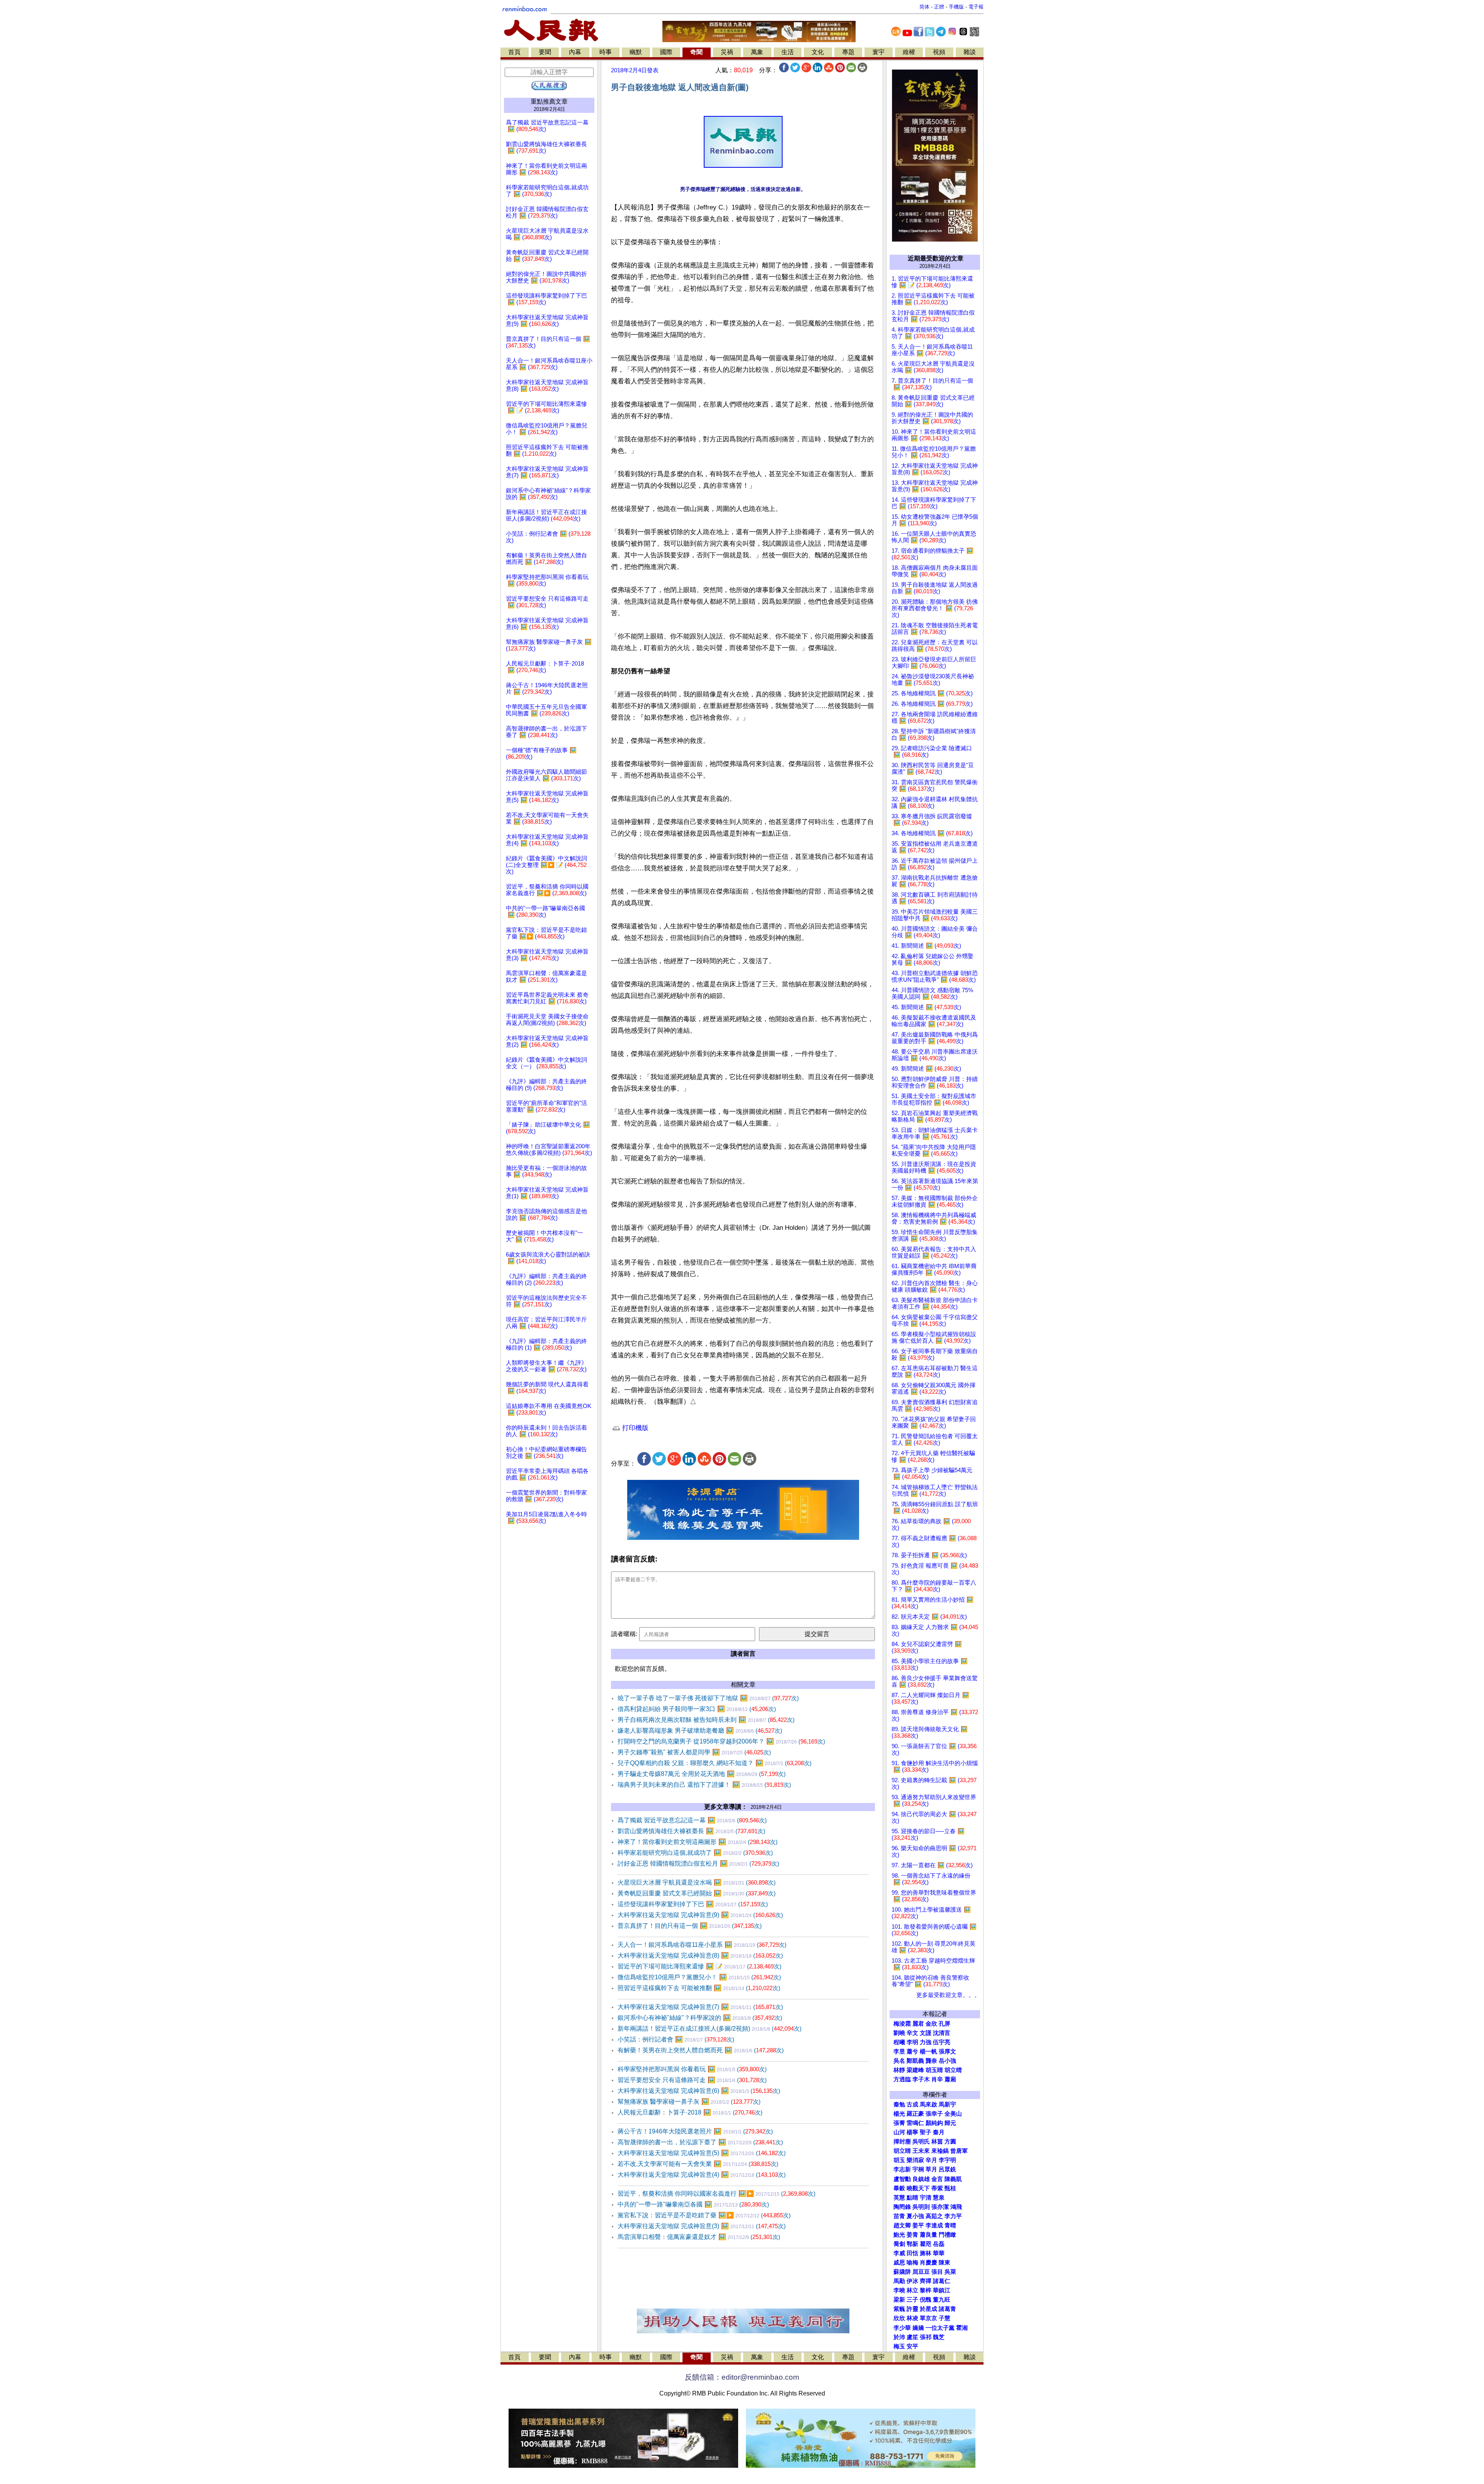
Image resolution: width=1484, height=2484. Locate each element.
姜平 (918, 2225)
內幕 (575, 52)
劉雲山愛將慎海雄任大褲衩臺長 (691, 1831)
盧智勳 (902, 2179)
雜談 (970, 52)
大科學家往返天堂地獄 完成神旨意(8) (700, 1955)
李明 (912, 2042)
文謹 (926, 2033)
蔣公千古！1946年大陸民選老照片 (695, 2131)
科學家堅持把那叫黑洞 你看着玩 (692, 2069)
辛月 (931, 2160)
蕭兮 (912, 2052)
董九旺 (942, 2300)
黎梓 (926, 2290)
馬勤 (899, 2281)
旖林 (926, 2253)
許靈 (912, 2309)
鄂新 (912, 2244)
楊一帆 (928, 2052)
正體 (939, 7)
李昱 (899, 2052)
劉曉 (899, 2033)
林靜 (899, 2070)
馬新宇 (947, 2104)
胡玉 (899, 2160)
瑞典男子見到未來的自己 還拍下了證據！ (704, 1785)
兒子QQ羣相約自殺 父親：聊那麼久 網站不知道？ (715, 1763)
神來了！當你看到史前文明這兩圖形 (698, 1842)
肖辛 (937, 2079)
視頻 (939, 52)
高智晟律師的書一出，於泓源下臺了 (700, 2142)
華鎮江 (942, 2290)
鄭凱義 (915, 2061)
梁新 (899, 2300)
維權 (909, 52)
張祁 (926, 2337)
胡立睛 (902, 2151)
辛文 (912, 2033)
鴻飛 (956, 2207)
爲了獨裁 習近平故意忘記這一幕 (692, 1820)
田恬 (912, 2253)
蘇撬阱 (902, 2272)
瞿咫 (926, 2244)
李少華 (902, 2328)
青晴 (950, 2225)
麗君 (918, 2024)
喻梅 (912, 2263)
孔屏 (945, 2024)
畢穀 (899, 2188)
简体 (924, 7)
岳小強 (947, 2061)
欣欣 (899, 2318)
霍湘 (962, 2328)
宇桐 (918, 2169)
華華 (939, 2253)
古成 (912, 2104)
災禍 (727, 52)
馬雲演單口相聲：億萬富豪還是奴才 (699, 2237)
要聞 (545, 52)
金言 (937, 2179)
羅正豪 (915, 2114)
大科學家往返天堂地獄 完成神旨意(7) (700, 2007)
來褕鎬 (940, 2151)
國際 (666, 52)
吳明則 (921, 2207)
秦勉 (899, 2104)
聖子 (926, 2132)
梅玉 (899, 2346)
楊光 (899, 2114)
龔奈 (931, 2061)
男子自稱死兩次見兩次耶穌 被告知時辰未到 (706, 1720)
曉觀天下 (918, 2188)
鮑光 (899, 2235)
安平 (912, 2346)
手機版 (956, 7)
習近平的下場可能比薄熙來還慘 (699, 1966)
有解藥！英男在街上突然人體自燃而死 (701, 2050)
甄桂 (950, 2188)
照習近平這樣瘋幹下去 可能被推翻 (699, 1988)
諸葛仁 (942, 2281)
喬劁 (899, 2244)
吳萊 (950, 2272)
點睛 (912, 2198)
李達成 (934, 2225)
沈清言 (942, 2033)
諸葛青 (947, 2309)
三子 (912, 2300)
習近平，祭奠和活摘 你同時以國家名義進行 (716, 2194)
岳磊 (939, 2244)
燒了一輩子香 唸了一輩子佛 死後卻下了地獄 (708, 1698)
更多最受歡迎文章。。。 (948, 1995)
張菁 (899, 2123)
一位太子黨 (940, 2328)
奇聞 (696, 52)
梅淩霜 (902, 2024)
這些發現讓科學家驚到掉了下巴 (693, 1904)
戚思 (899, 2263)
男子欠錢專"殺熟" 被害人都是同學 (694, 1752)
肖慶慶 (928, 2263)
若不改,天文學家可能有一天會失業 (698, 2164)
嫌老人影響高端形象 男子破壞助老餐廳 (700, 1731)
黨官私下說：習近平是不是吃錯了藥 (704, 2215)
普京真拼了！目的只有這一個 (690, 1926)
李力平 (953, 2216)
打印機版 (634, 1428)
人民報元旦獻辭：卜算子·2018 (690, 2112)
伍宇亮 (942, 2042)
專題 (848, 52)
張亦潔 (940, 2207)
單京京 (928, 2318)
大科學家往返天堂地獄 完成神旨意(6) (699, 2091)
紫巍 (899, 2309)
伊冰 (912, 2281)
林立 (912, 2290)
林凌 (912, 2318)
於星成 (928, 2309)
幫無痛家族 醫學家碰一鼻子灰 (689, 2102)
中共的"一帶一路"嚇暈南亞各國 (693, 2204)
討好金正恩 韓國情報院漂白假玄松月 (698, 1863)
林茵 (937, 2142)
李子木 (921, 2079)
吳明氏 (921, 2142)
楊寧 (912, 2132)
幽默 (636, 52)
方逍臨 (902, 2079)
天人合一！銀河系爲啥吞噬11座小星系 (702, 1945)
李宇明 (947, 2160)
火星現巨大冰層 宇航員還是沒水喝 (697, 1882)
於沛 (899, 2337)
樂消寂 (915, 2160)
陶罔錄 (902, 2207)
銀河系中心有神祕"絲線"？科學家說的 (700, 2018)
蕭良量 (928, 2235)
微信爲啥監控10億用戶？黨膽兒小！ (699, 1977)
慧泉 (939, 2198)
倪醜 (926, 2300)
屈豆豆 (921, 2272)
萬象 (757, 52)
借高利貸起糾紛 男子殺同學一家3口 (697, 1709)
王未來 (921, 2151)
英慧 (899, 2198)
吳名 (899, 2061)
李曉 (899, 2290)
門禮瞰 (947, 2235)
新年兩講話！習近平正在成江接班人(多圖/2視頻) (710, 2029)
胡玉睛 (934, 2070)
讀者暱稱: (624, 1634)
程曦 (899, 2042)
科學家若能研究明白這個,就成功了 (695, 1853)
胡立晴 (953, 2070)
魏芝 (939, 2337)
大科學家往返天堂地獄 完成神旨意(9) (700, 1915)
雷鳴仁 (915, 2123)
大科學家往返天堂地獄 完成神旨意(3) (702, 2226)
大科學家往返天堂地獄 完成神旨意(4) (702, 2175)
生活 (788, 52)
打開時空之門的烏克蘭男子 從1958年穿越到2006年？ (721, 1741)
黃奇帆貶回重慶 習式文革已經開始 (697, 1893)
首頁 (514, 52)
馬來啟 (928, 2104)
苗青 (899, 2216)
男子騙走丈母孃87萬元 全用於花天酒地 (702, 1774)
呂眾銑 (947, 2169)
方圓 (950, 2142)
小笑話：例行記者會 (676, 2039)
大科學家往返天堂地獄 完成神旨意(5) (702, 2153)
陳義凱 (953, 2179)
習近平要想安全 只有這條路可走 (692, 2080)
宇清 (926, 2198)
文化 (818, 52)
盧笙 (912, 2337)
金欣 (931, 2024)
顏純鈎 (934, 2123)
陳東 (945, 2263)
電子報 (976, 7)
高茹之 (934, 2216)
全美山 (953, 2114)
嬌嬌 (918, 2328)
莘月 (931, 2169)
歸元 (950, 2123)
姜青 (912, 2235)
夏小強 (915, 2216)
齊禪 (926, 2281)
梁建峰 (915, 2070)
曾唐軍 (959, 2151)
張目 (937, 2272)
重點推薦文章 (549, 101)
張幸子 (934, 2114)
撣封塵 (902, 2142)
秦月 (939, 2132)
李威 (899, 2253)
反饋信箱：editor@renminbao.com (742, 2377)
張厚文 (947, 2052)
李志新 (902, 2169)
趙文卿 (902, 2225)
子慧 (945, 2318)
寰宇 (878, 52)
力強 (926, 2042)
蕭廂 (950, 2079)
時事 (606, 52)
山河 (899, 2132)
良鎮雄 (921, 2179)
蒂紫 (937, 2188)
